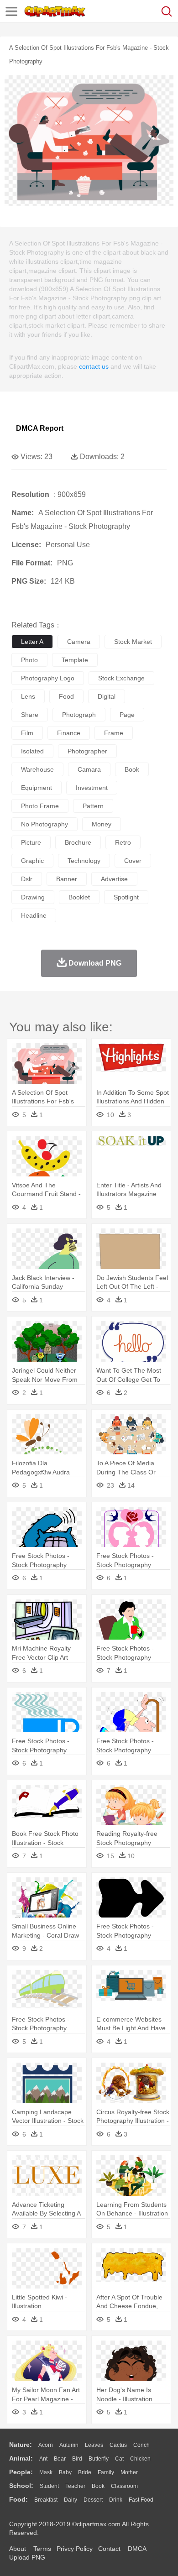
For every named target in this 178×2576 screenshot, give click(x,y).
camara (89, 769)
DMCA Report (40, 428)
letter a (32, 642)
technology (84, 861)
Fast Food (141, 2500)
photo (29, 660)
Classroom (124, 2486)
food (66, 696)
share (30, 715)
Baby (65, 2472)
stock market (133, 642)
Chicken (140, 2459)
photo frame (40, 806)
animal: (21, 2458)
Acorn (46, 2445)
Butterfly (99, 2459)
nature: (21, 2445)
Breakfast (46, 2500)
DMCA (137, 2549)
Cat (119, 2459)
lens (28, 696)
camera (79, 642)
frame (114, 733)
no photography (44, 824)
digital (107, 696)
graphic (32, 861)
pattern (93, 806)
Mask (46, 2472)
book (132, 769)
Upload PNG (27, 2557)
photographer (87, 751)
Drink (116, 2500)
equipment (37, 788)
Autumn (69, 2445)
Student (49, 2486)
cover (133, 861)
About (18, 2549)
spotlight (126, 897)
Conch (141, 2445)
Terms (42, 2549)
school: (21, 2486)
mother (129, 2472)
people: (21, 2472)
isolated (32, 751)
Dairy (71, 2500)
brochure (78, 842)
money (102, 824)
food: (18, 2499)
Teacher (75, 2486)
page (127, 715)
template (75, 660)
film (27, 733)
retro (123, 842)
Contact (109, 2549)
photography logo (48, 678)
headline (34, 915)
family (106, 2472)
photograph (79, 715)
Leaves (94, 2445)
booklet (79, 897)
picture (31, 842)
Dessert (93, 2500)
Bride (85, 2472)
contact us (94, 366)
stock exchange (121, 678)
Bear (60, 2459)
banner (67, 879)
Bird (77, 2459)
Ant (43, 2459)
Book (98, 2486)
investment (92, 788)
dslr (27, 879)
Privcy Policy (75, 2549)
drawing (33, 897)
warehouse (37, 769)
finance (69, 733)
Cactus (118, 2445)
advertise (114, 879)
